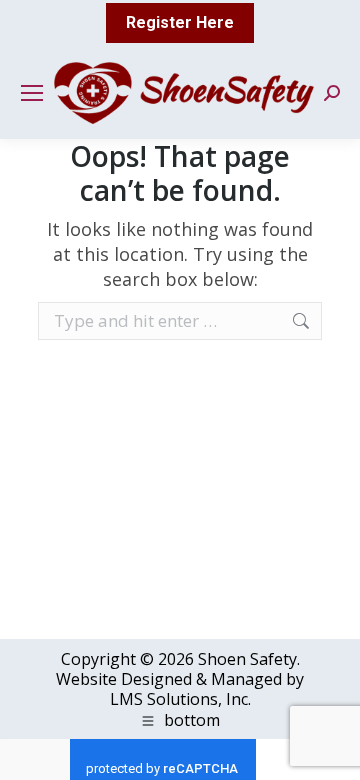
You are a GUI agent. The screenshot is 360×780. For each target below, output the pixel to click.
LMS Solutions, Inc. (180, 699)
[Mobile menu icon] (32, 93)
